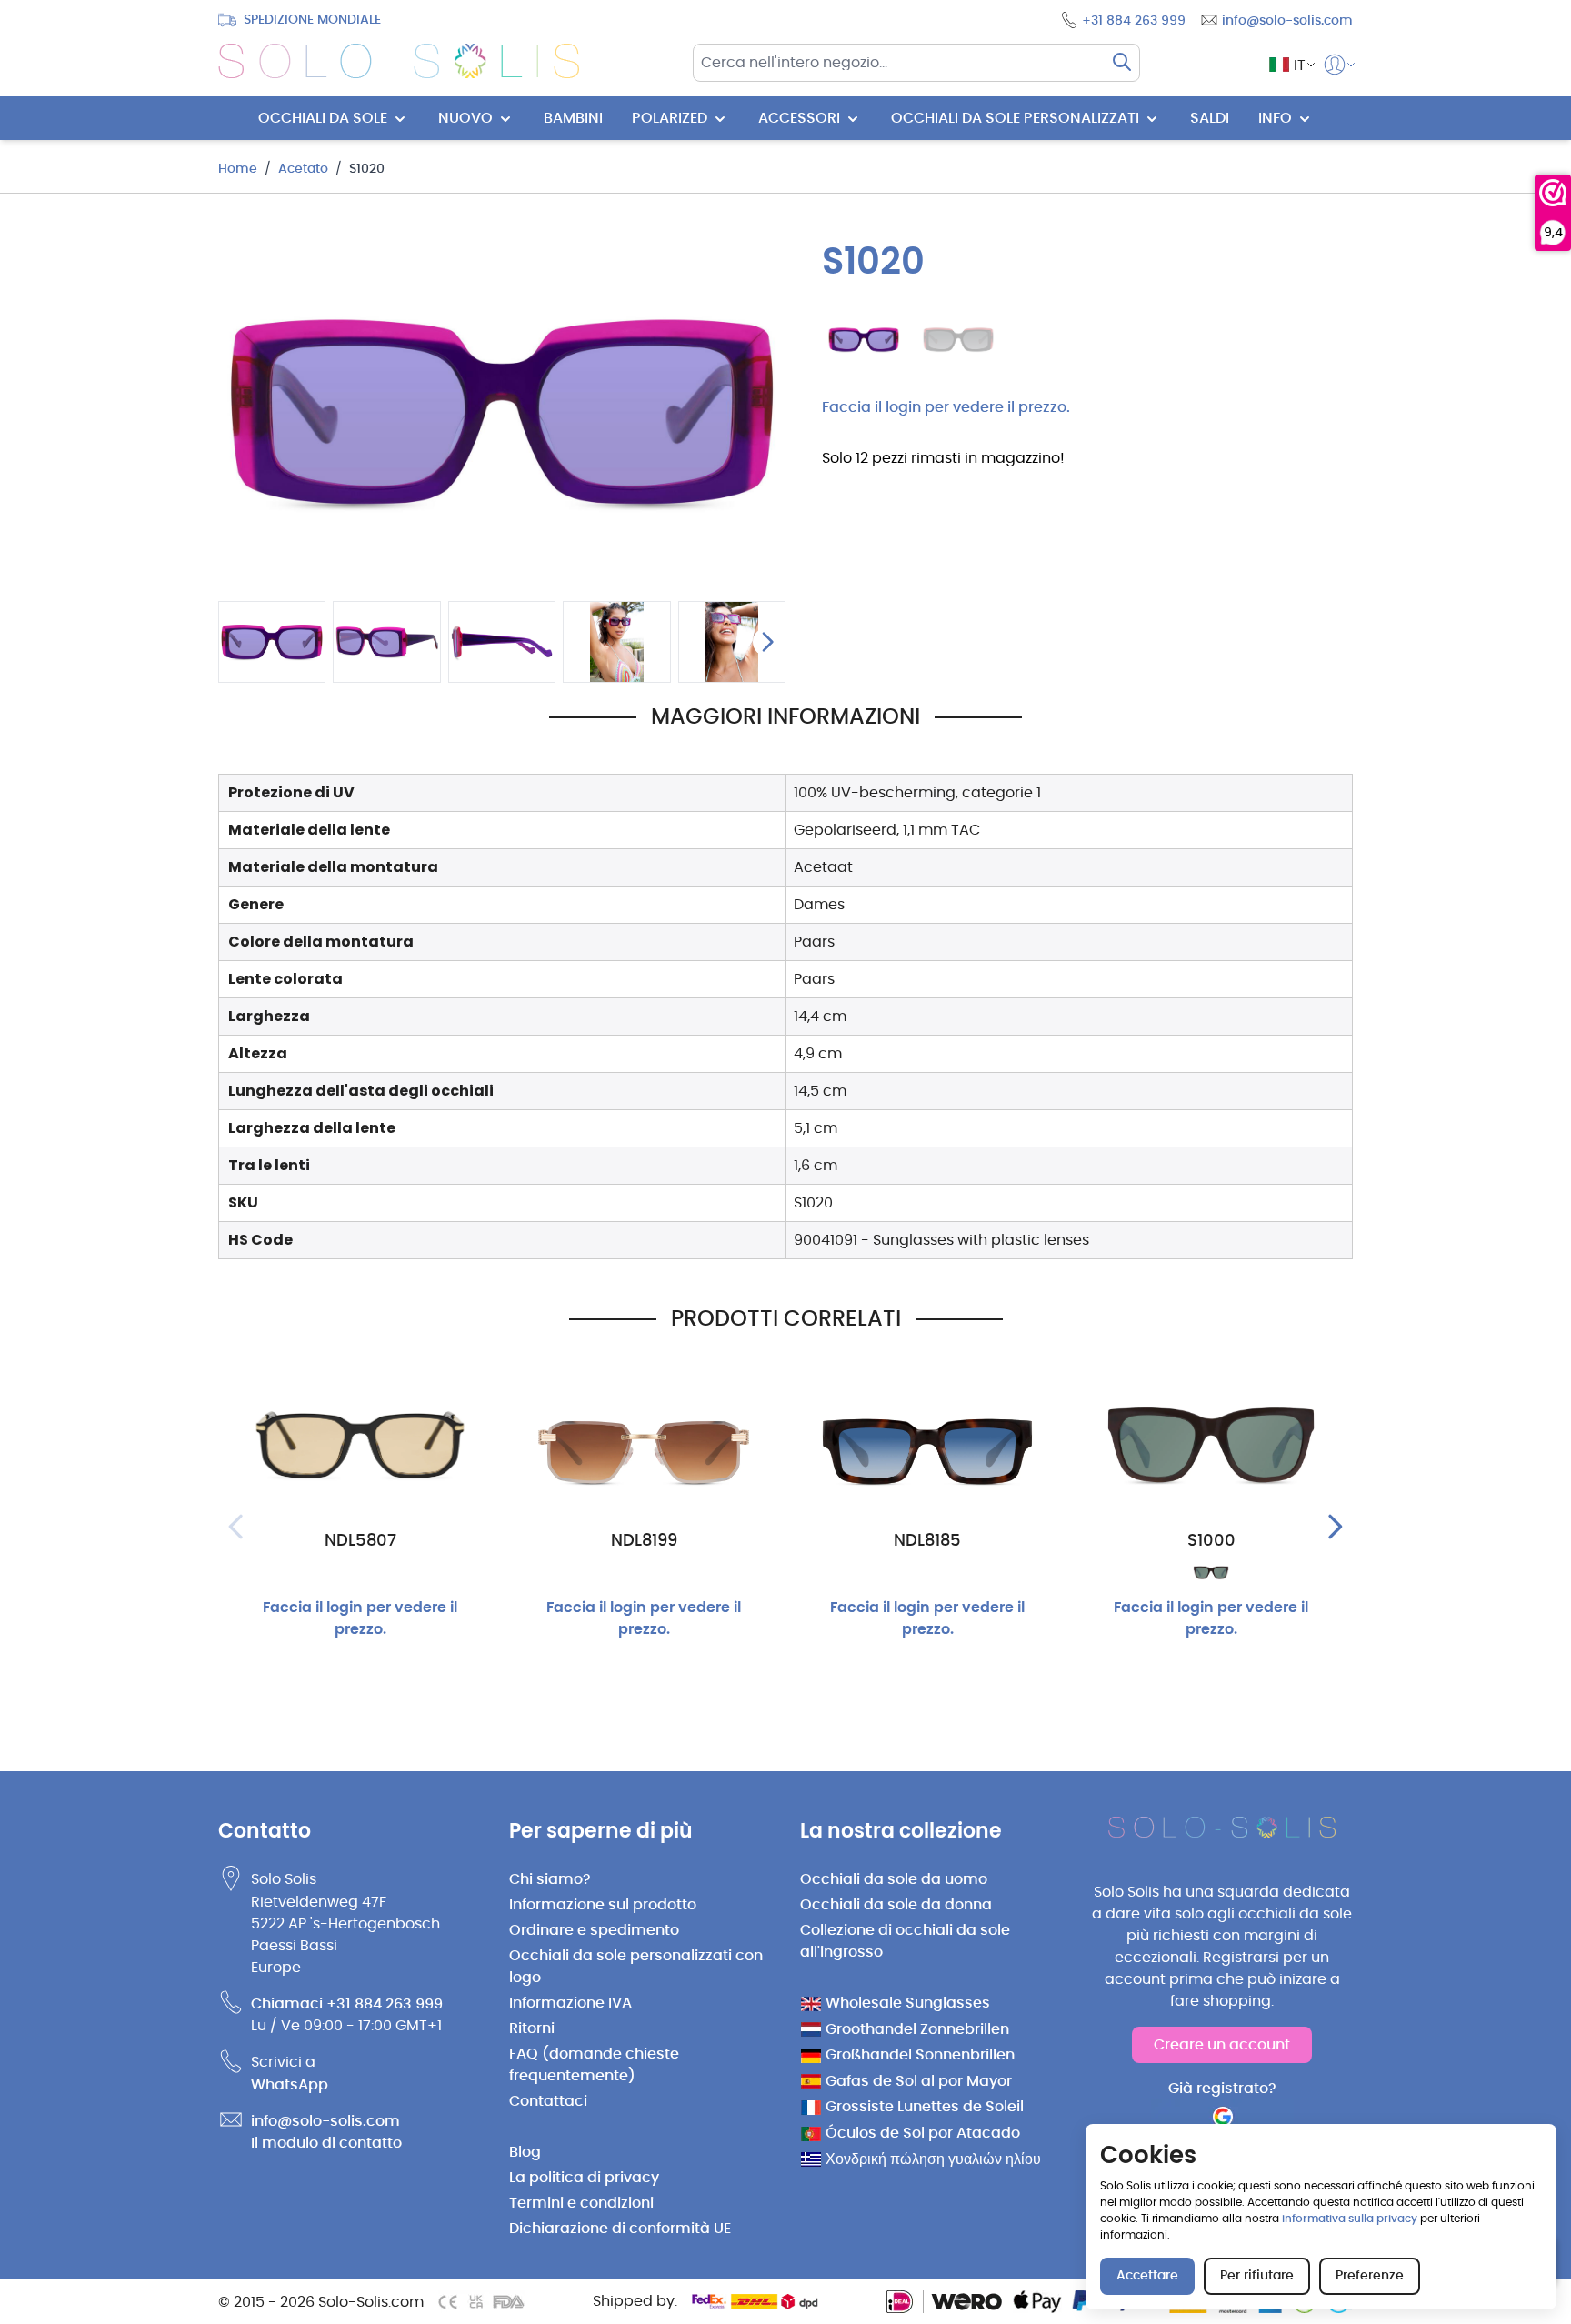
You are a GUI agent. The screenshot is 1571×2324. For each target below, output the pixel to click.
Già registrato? (1222, 2089)
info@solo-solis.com (325, 2121)
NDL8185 (927, 1541)
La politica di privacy (584, 2178)
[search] (1122, 62)
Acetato (303, 169)
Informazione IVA (570, 2003)
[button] (1287, 65)
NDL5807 (360, 1541)
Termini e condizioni (581, 2203)
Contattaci (548, 2101)
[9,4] (1553, 193)
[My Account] (1335, 65)
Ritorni (532, 2028)
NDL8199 (644, 1541)
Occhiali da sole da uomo (894, 1879)
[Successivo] (767, 642)
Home (238, 169)
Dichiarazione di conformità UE (620, 2229)
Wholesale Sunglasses (908, 2003)
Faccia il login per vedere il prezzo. (946, 407)
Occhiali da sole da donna (896, 1905)
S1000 (1211, 1541)
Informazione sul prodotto (603, 1905)
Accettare (1147, 2276)
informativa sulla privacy (1350, 2219)
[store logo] (399, 61)
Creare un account (1222, 2045)
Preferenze (1370, 2276)
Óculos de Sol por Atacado (923, 2133)
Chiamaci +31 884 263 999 (347, 2004)
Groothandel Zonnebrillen (917, 2029)
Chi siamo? (550, 1879)
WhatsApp (290, 2085)
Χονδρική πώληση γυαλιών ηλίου (933, 2159)
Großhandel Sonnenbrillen (920, 2055)
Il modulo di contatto (326, 2143)
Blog (525, 2152)
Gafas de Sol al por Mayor (919, 2081)
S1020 (367, 169)
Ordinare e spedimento (594, 1930)
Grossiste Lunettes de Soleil (925, 2107)
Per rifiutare (1257, 2276)
